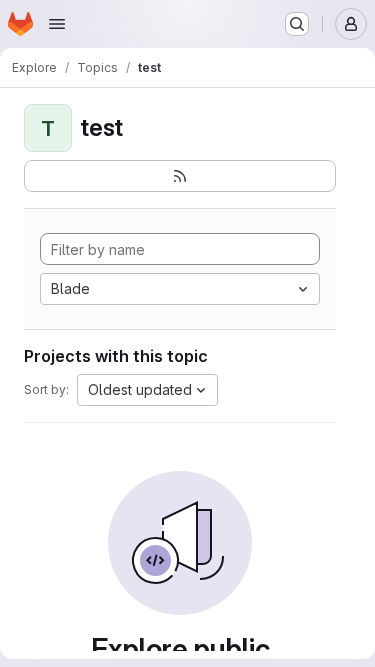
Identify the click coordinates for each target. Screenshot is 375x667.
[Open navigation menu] (57, 24)
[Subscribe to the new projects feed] (180, 176)
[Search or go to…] (297, 24)
